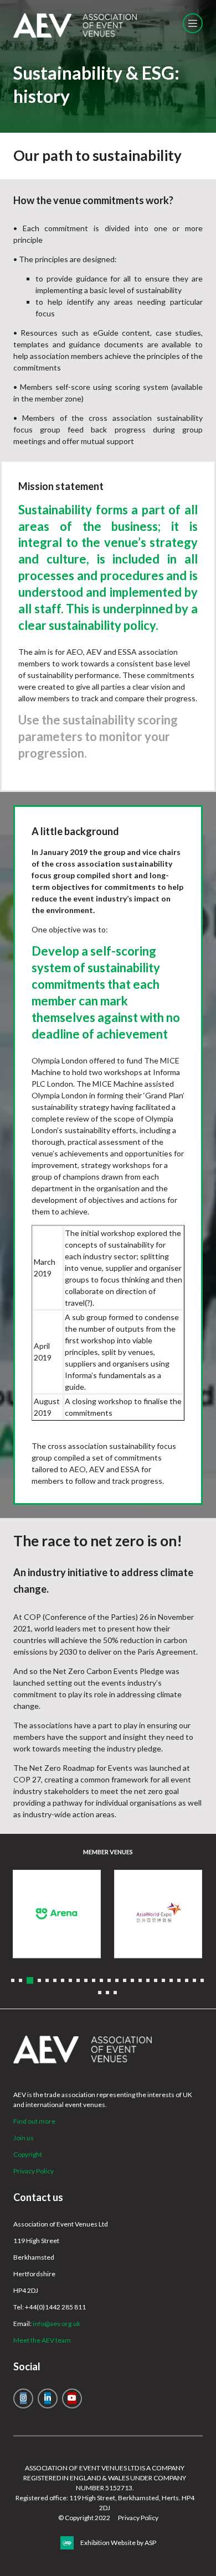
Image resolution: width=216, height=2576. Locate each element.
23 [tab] (187, 1980)
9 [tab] (78, 1980)
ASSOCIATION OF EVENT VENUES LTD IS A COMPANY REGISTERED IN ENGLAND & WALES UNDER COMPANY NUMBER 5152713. (105, 2478)
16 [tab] (132, 1980)
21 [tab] (171, 1980)
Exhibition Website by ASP (118, 2543)
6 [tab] (55, 1980)
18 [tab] (148, 1980)
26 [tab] (100, 1993)
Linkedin (48, 2398)
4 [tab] (39, 1980)
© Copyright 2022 (84, 2518)
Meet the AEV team (42, 2340)
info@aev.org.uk (56, 2324)
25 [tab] (202, 1980)
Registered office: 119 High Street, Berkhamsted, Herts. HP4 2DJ (105, 2503)
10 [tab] (86, 1980)
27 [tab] (107, 1993)
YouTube (72, 2398)
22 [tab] (179, 1980)
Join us (24, 2138)
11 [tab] (94, 1980)
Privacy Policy (34, 2171)
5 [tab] (47, 1980)
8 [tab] (70, 1980)
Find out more (34, 2121)
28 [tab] (115, 1993)
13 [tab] (109, 1980)
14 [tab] (117, 1980)
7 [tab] (63, 1980)
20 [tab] (163, 1980)
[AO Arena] (57, 1914)
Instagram (23, 2398)
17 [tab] (140, 1980)
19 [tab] (156, 1980)
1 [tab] (13, 1980)
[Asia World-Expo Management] (158, 1914)
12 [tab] (101, 1980)
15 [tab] (125, 1980)
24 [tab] (194, 1980)
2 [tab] (20, 1980)
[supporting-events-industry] (75, 35)
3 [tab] (30, 1980)
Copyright (28, 2154)
